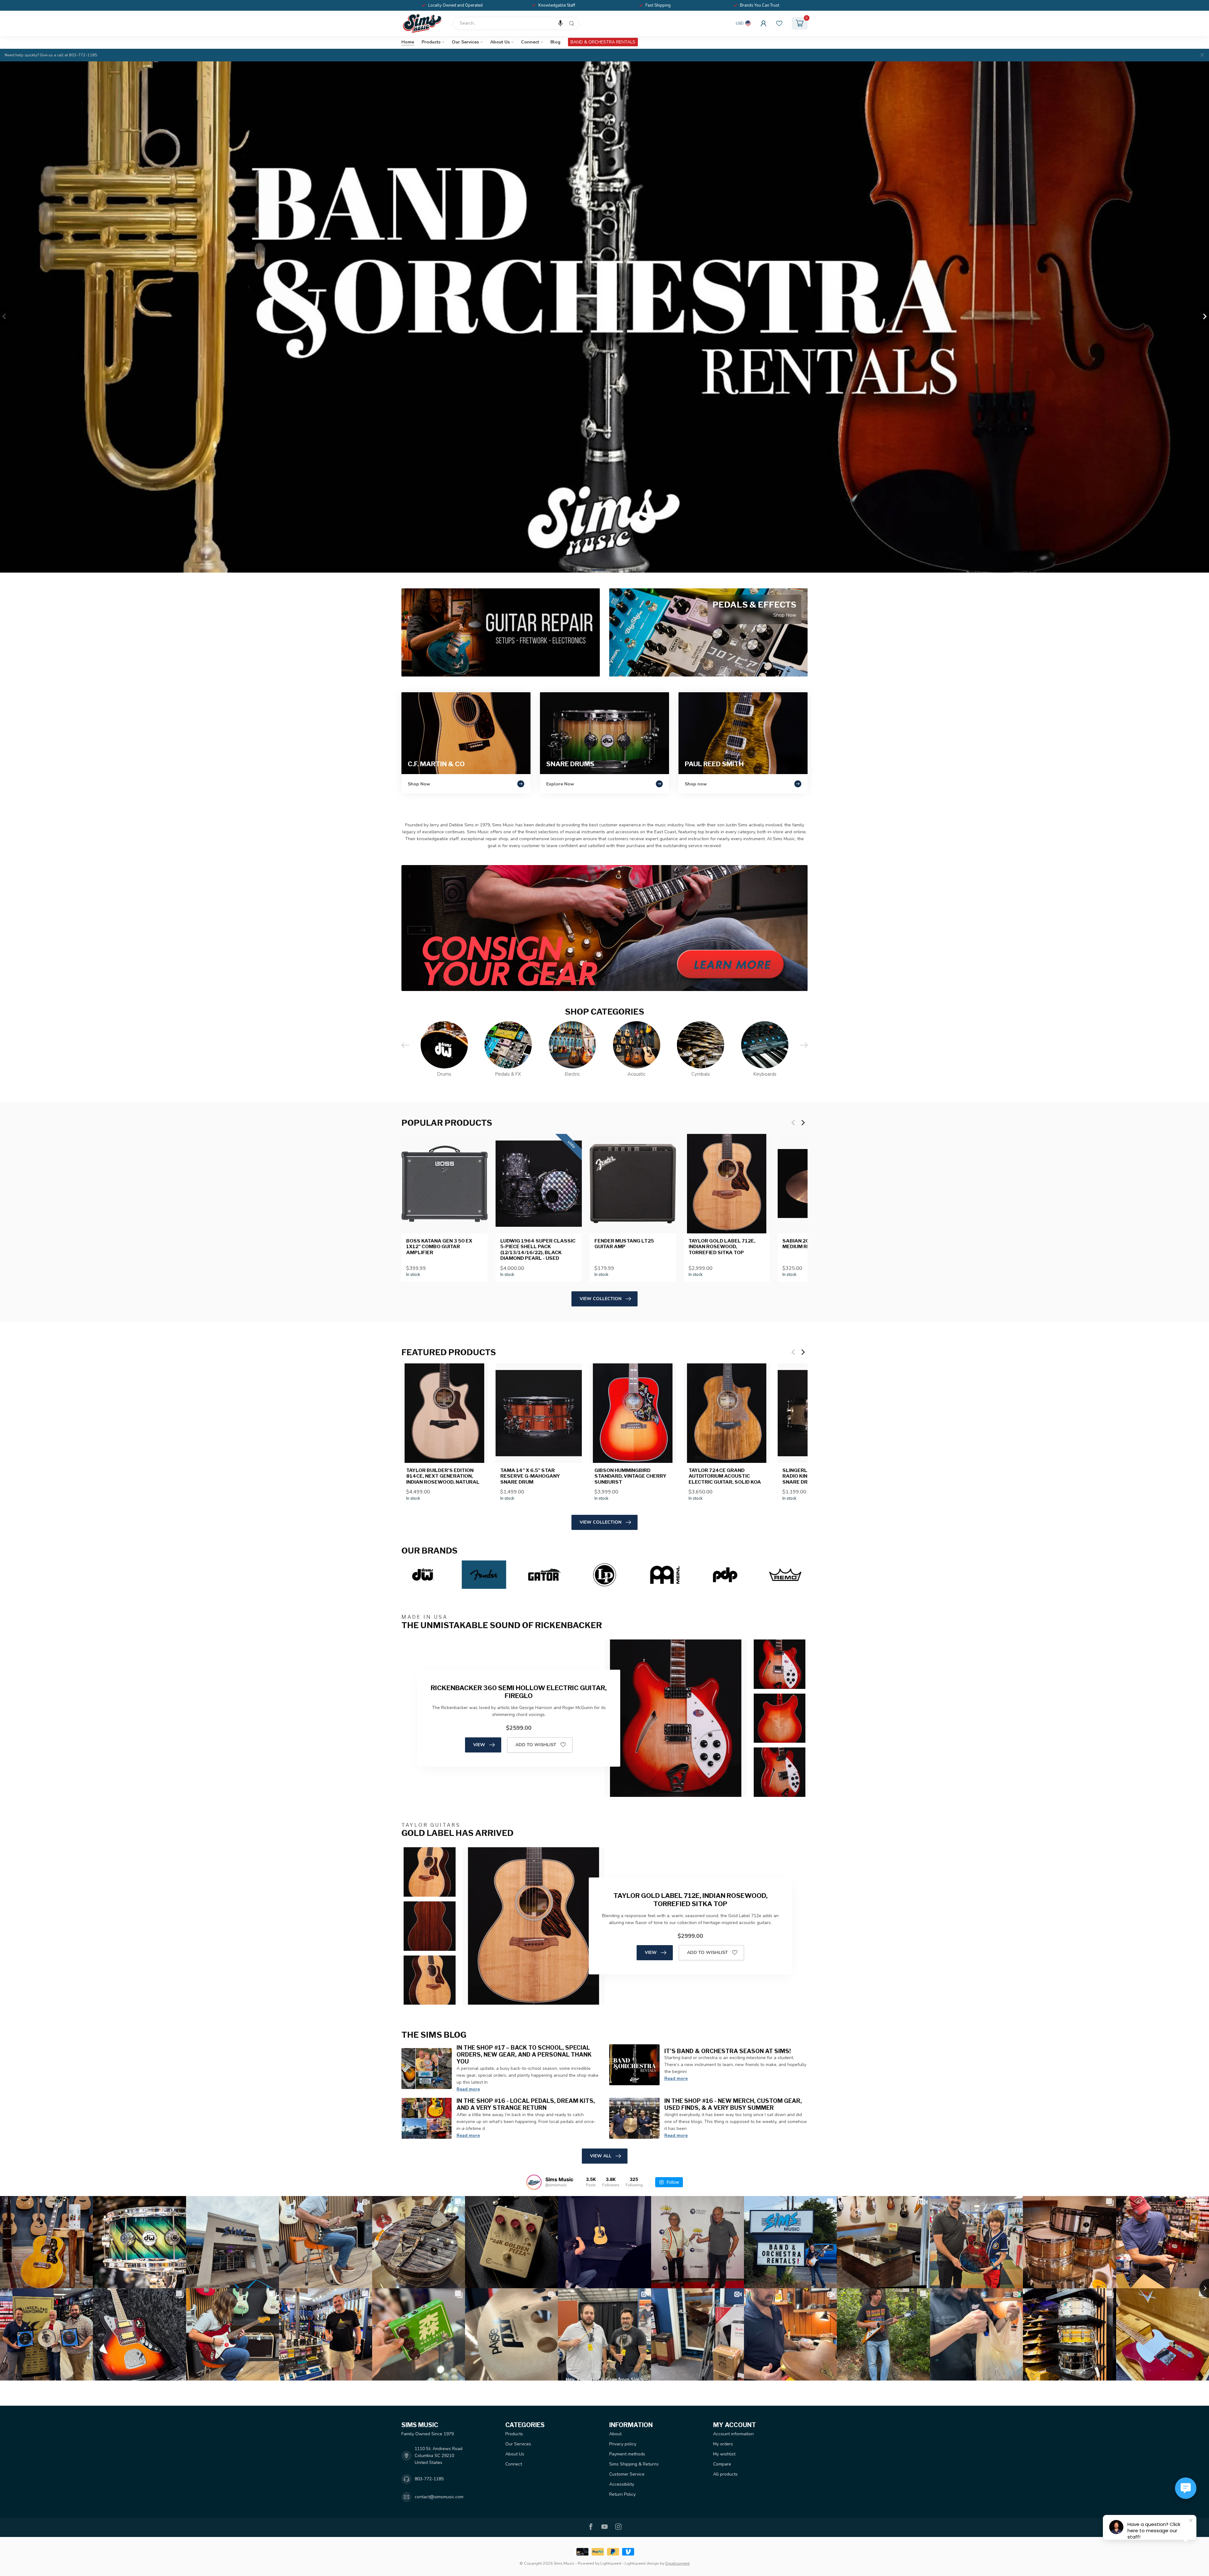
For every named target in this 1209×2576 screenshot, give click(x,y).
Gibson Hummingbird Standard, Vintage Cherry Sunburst (630, 1476)
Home (408, 42)
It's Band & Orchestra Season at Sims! (728, 2051)
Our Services (465, 42)
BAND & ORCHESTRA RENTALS (603, 42)
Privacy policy (623, 2444)
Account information (733, 2434)
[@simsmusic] (534, 2182)
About (615, 2434)
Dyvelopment (677, 2563)
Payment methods (627, 2454)
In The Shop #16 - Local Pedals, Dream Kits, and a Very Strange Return (526, 2104)
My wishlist (724, 2454)
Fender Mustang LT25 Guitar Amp (624, 1244)
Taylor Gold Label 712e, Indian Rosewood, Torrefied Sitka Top (722, 1247)
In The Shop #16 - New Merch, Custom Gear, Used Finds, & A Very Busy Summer (733, 2104)
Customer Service (627, 2474)
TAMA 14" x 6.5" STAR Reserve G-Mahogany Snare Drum (530, 1476)
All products (725, 2474)
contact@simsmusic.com (439, 2497)
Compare (722, 2464)
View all (601, 2156)
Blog (555, 42)
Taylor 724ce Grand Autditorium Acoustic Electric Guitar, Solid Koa (725, 1476)
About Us (500, 42)
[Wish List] (779, 23)
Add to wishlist (536, 1745)
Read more (468, 2089)
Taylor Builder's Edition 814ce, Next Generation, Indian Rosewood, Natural (443, 1476)
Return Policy (622, 2494)
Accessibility (622, 2484)
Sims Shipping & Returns (634, 2464)
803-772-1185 (429, 2479)
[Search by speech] (560, 23)
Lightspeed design (642, 2563)
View (479, 1745)
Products (431, 42)
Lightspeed (611, 2563)
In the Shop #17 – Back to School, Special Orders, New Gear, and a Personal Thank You (524, 2054)
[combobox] (516, 23)
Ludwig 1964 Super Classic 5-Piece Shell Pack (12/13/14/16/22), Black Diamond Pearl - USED (538, 1250)
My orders (723, 2444)
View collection (601, 1299)
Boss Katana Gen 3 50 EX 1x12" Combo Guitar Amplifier (439, 1247)
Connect (530, 42)
